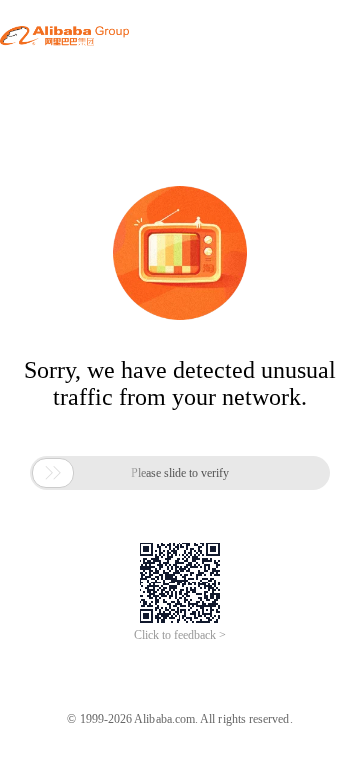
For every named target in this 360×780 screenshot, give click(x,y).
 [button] (53, 473)
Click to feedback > (180, 635)
